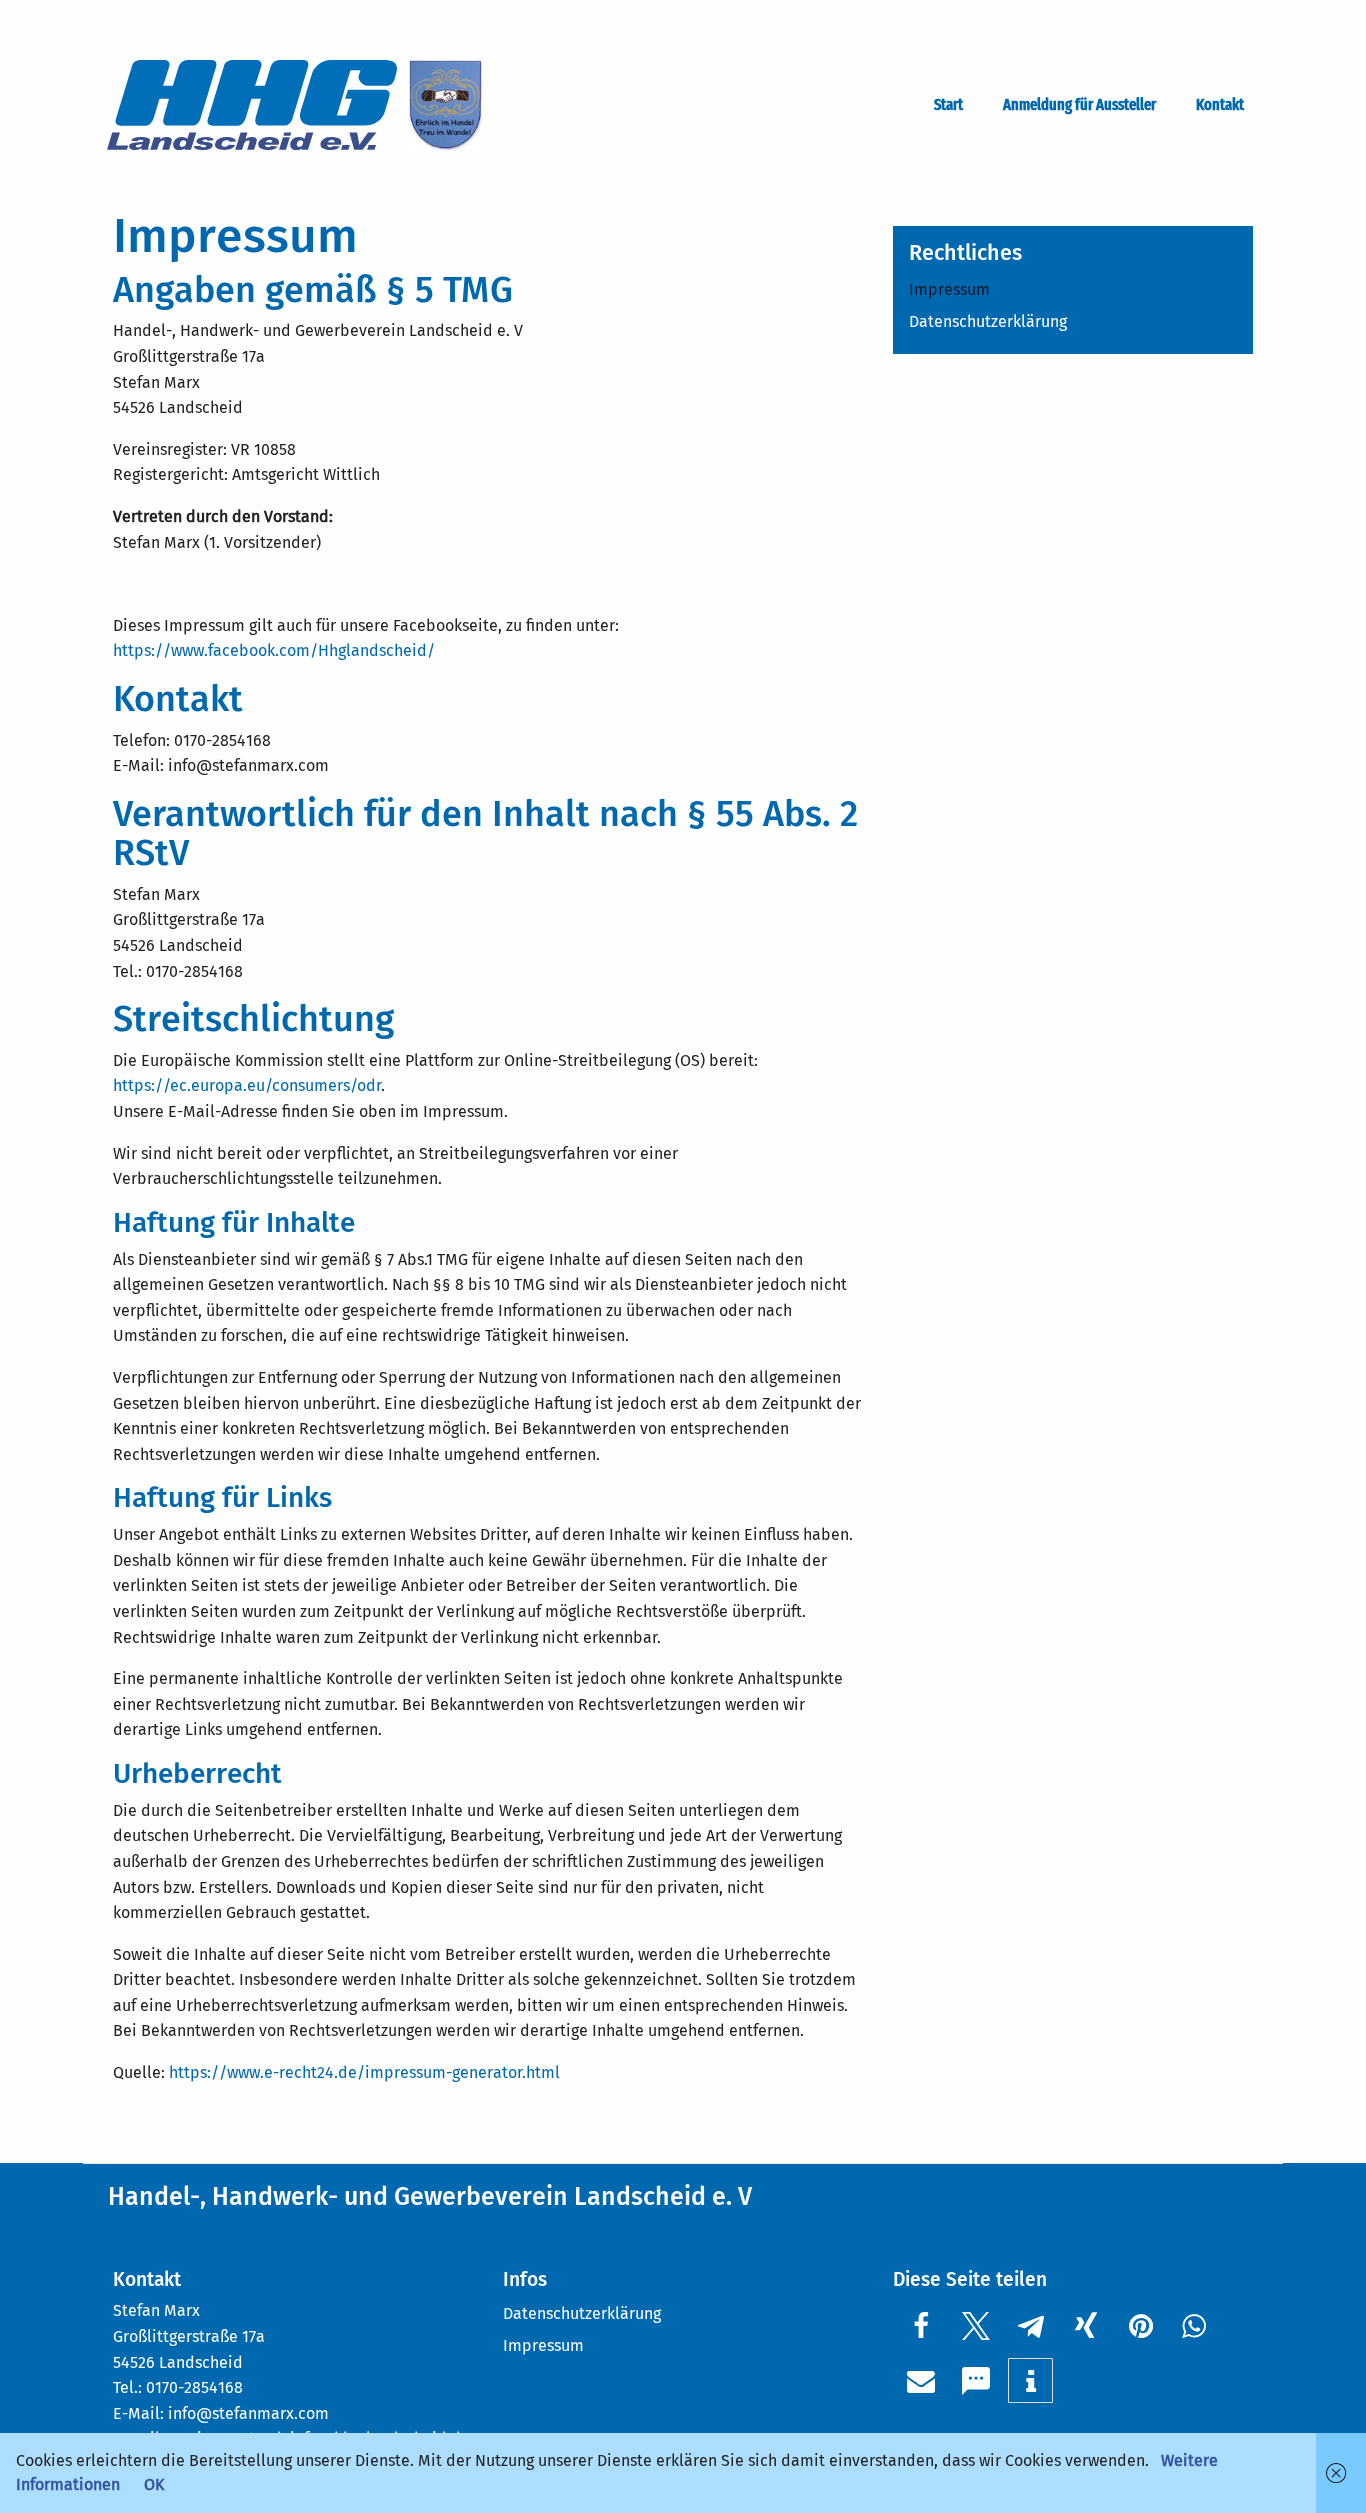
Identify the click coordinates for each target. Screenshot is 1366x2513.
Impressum (949, 289)
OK (154, 2484)
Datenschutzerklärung (988, 321)
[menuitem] (952, 105)
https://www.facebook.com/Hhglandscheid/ (274, 650)
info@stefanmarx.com (248, 2413)
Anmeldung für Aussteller (1079, 105)
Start (948, 105)
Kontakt (1220, 105)
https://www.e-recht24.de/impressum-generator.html (364, 2072)
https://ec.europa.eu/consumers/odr (247, 1085)
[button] (920, 2325)
